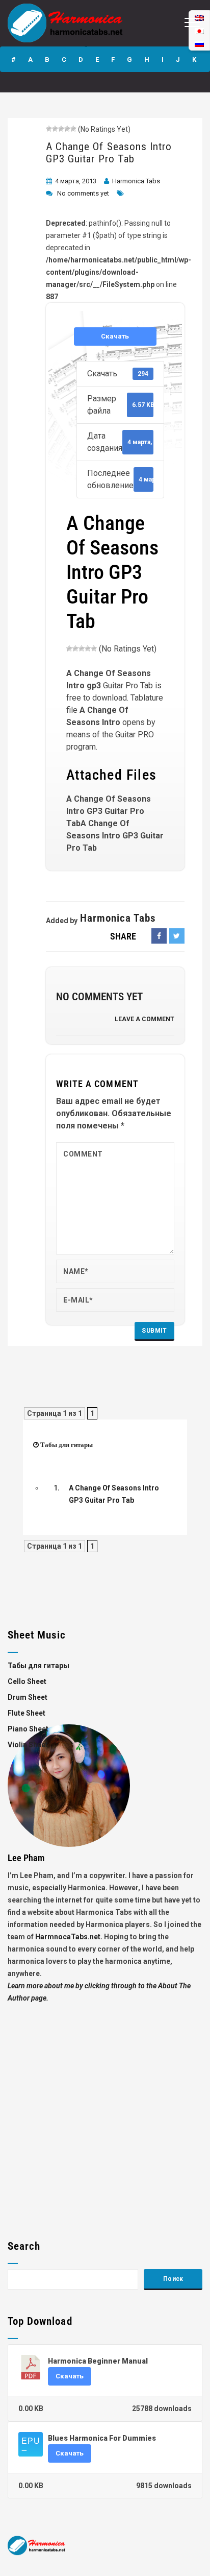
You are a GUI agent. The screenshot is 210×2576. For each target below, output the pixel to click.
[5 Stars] (73, 129)
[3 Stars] (61, 129)
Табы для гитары (67, 1445)
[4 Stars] (67, 129)
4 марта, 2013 (76, 181)
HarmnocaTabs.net (68, 1937)
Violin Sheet (28, 1745)
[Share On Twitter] (177, 936)
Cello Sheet (27, 1681)
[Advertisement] (105, 2109)
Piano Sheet (28, 1729)
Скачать (115, 336)
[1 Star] (49, 129)
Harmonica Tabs (136, 181)
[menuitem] (199, 44)
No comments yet (83, 193)
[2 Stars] (55, 129)
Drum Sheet (28, 1697)
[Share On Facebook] (159, 936)
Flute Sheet (27, 1713)
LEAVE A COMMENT (145, 1019)
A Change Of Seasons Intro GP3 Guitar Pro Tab (109, 153)
